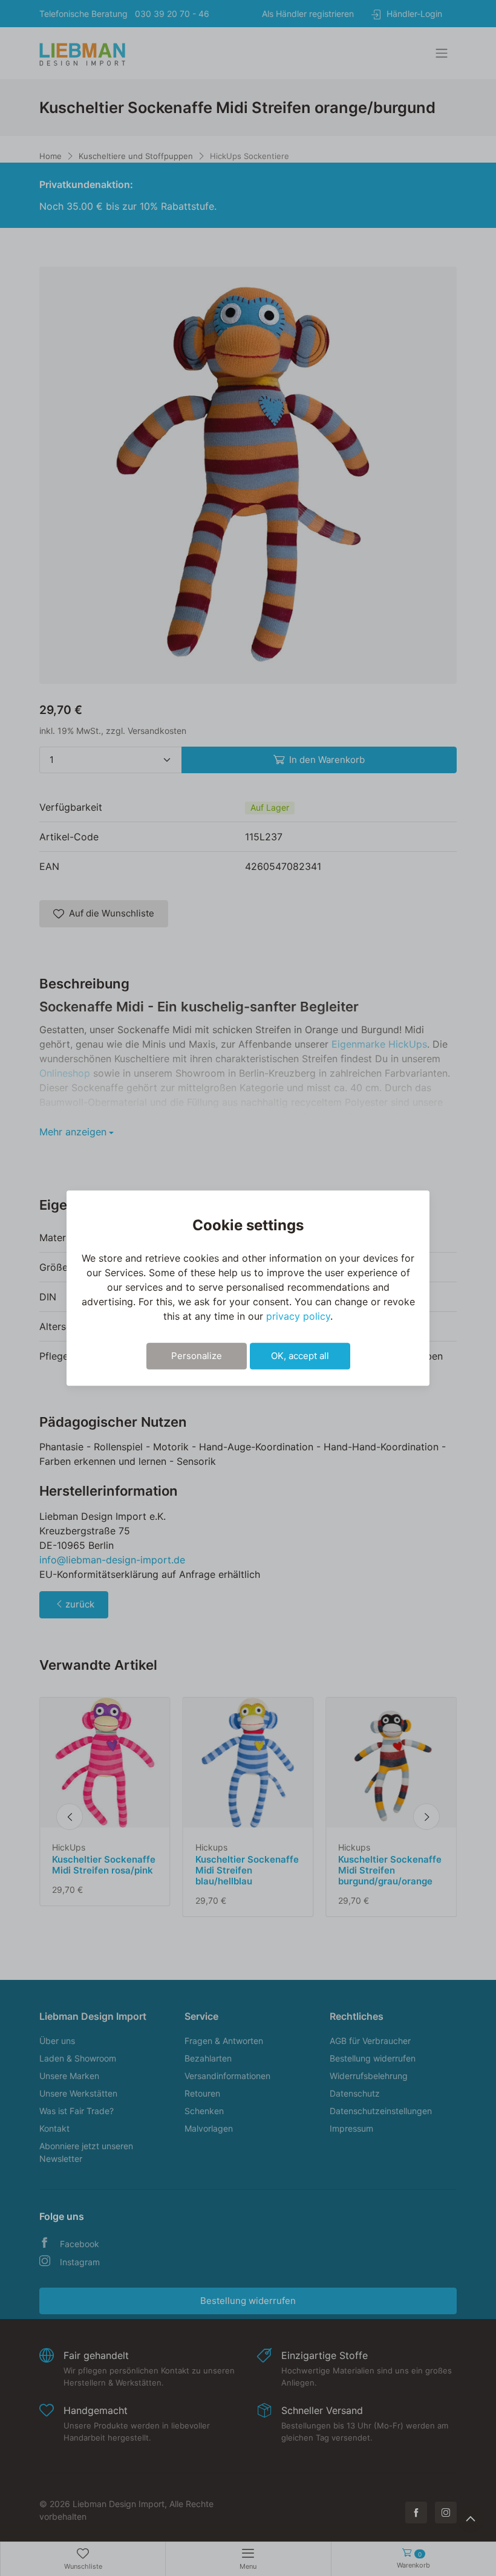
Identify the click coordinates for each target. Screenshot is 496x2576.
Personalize (197, 1356)
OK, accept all (300, 1356)
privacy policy (298, 1316)
